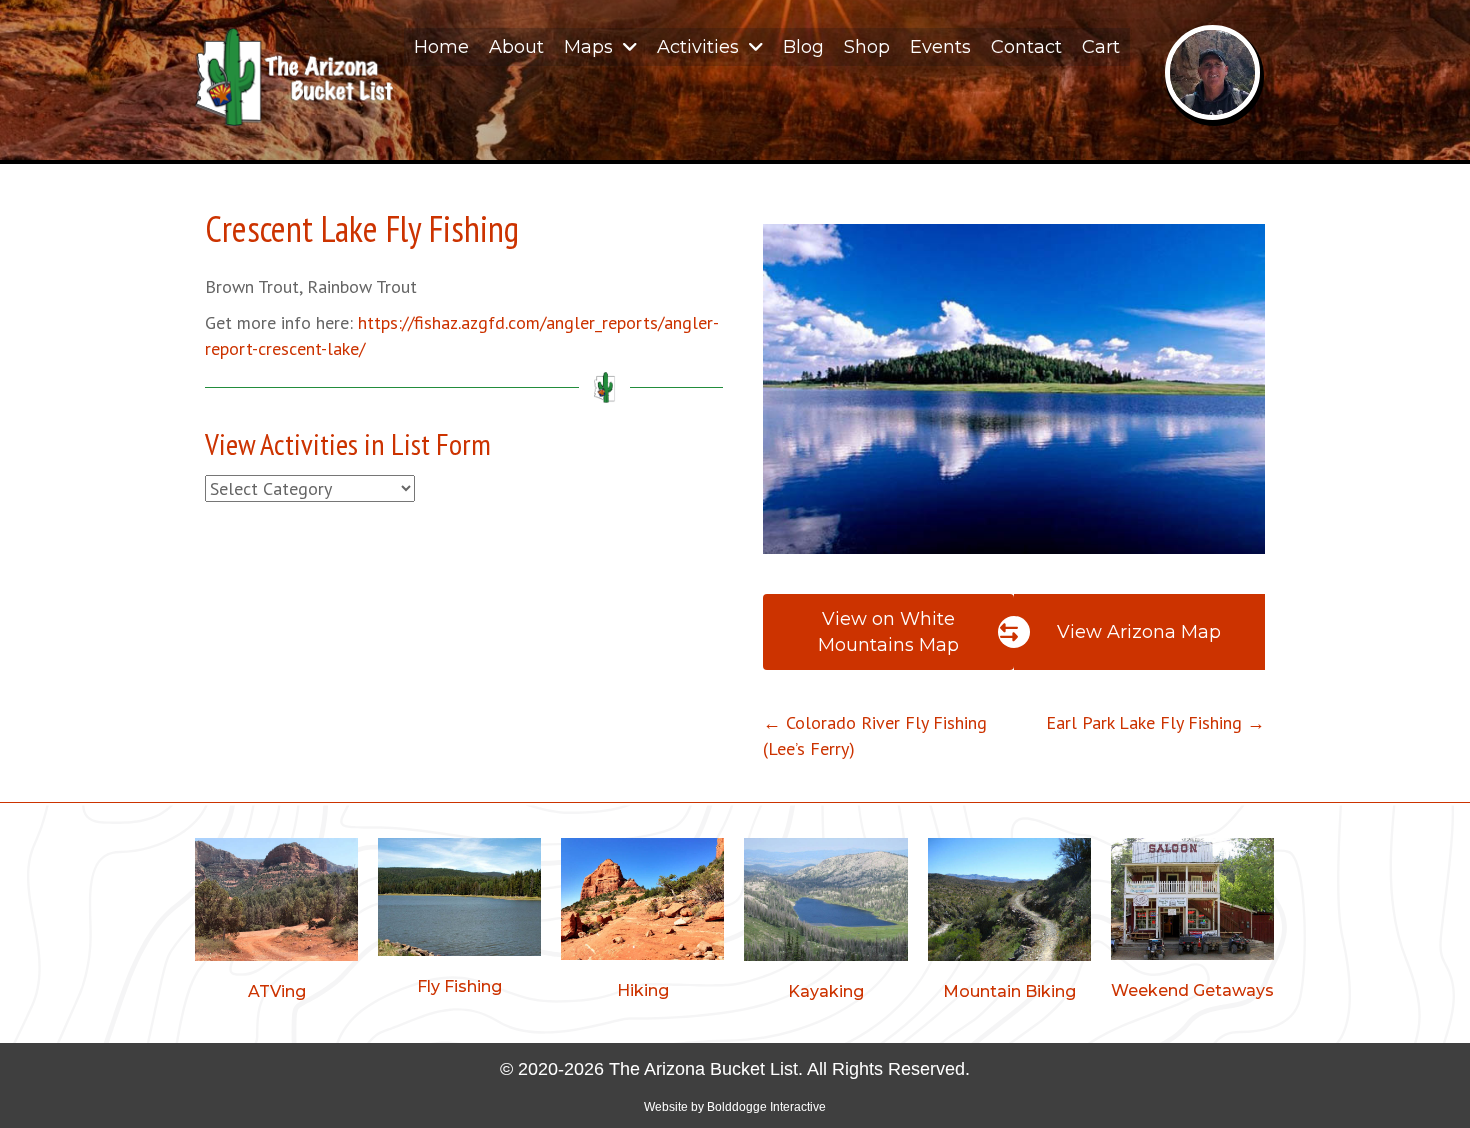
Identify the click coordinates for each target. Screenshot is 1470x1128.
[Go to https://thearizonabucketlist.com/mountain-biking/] (1009, 923)
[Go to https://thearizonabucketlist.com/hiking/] (642, 922)
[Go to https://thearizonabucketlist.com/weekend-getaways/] (1192, 922)
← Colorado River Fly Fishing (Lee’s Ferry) (875, 735)
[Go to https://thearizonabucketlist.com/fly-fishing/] (459, 920)
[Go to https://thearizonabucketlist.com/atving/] (276, 923)
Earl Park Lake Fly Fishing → (1155, 722)
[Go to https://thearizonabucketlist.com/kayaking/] (825, 923)
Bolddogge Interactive (766, 1107)
